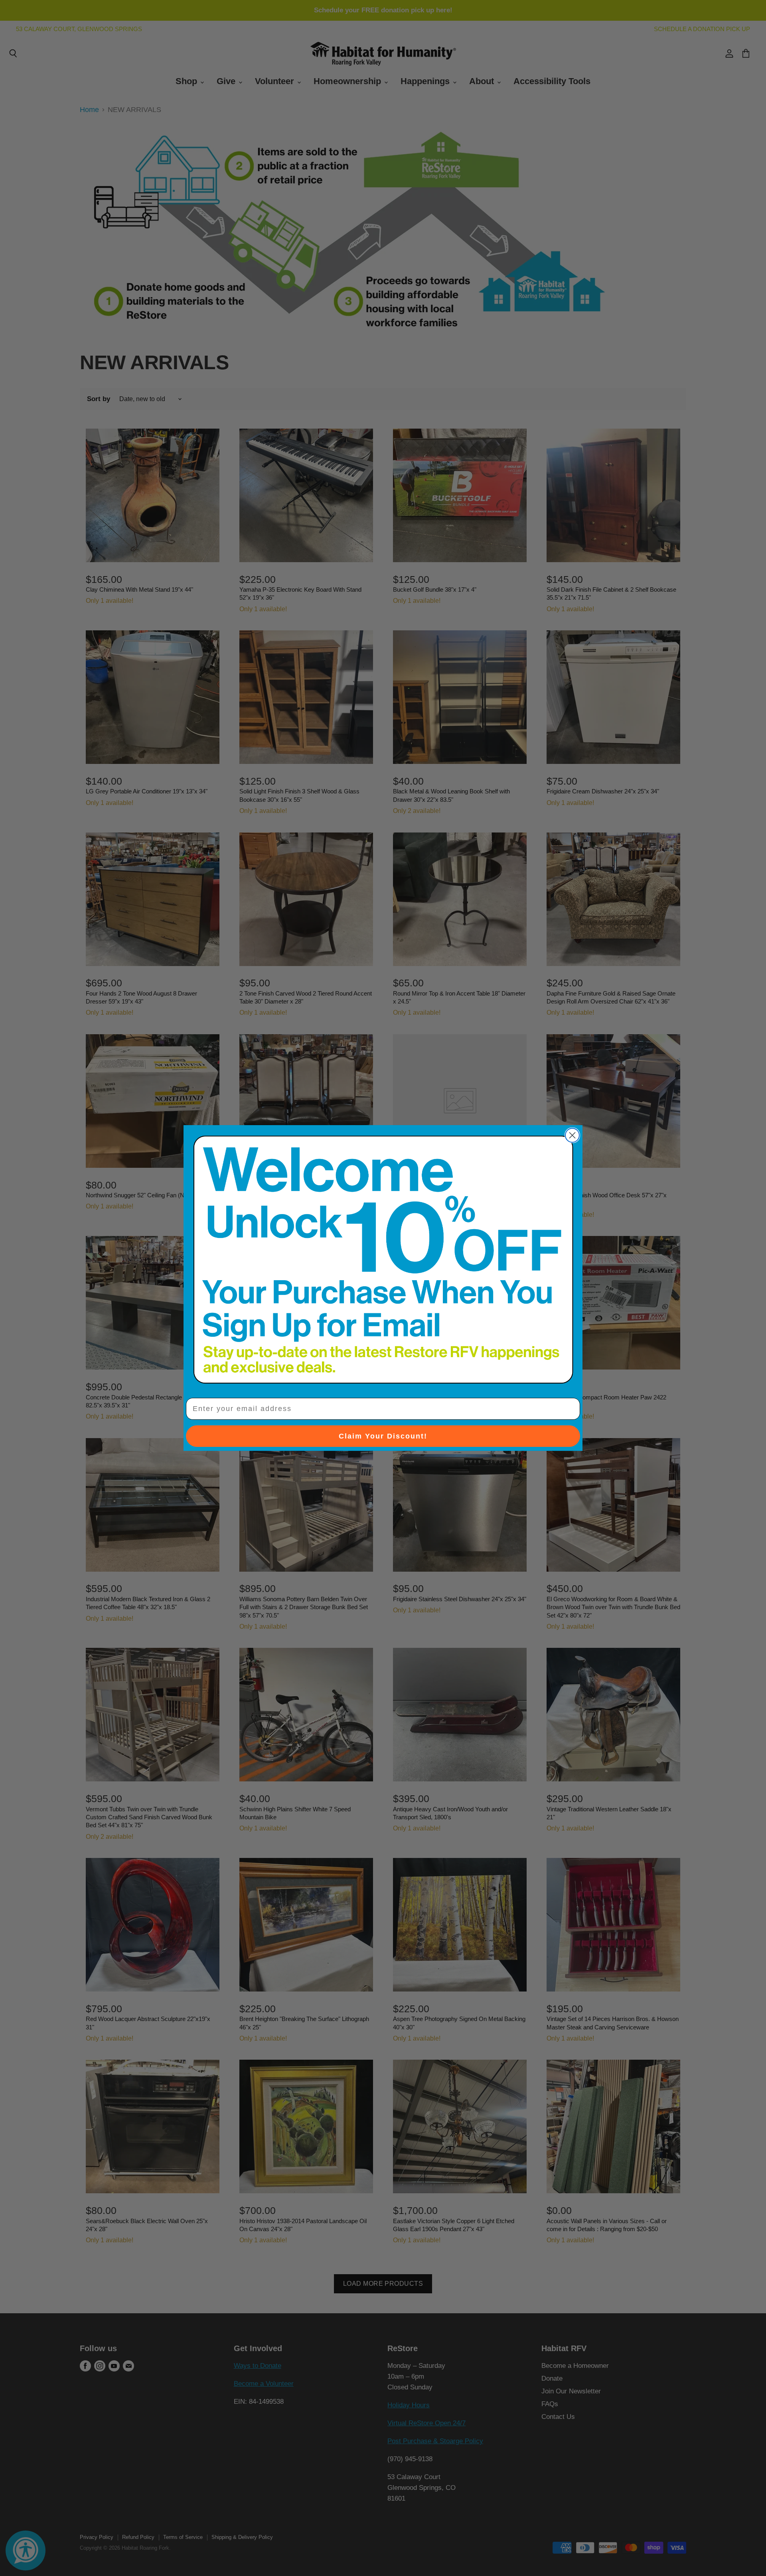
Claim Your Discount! (383, 1436)
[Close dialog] (572, 1135)
